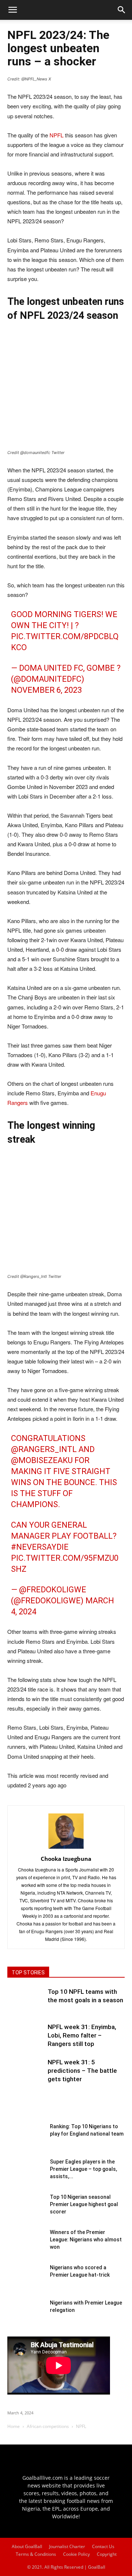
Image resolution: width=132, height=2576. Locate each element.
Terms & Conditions (36, 2554)
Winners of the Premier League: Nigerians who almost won (86, 2240)
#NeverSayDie (40, 1547)
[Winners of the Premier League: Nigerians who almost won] (26, 2247)
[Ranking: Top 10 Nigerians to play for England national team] (26, 2141)
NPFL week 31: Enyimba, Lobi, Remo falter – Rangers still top (82, 2035)
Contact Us (103, 2546)
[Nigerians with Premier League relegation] (26, 2317)
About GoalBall (27, 2546)
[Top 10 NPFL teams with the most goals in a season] (26, 2006)
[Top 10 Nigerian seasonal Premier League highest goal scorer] (26, 2212)
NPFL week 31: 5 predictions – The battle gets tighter (82, 2071)
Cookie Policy (76, 2554)
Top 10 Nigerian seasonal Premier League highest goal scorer (84, 2204)
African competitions (48, 2426)
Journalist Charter (67, 2546)
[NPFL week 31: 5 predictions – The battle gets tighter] (26, 2076)
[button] (122, 10)
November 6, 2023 (46, 690)
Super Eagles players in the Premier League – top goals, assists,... (83, 2169)
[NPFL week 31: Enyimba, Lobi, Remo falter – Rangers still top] (26, 2041)
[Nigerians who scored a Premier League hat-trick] (26, 2282)
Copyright (107, 2554)
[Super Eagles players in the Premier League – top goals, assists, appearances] (26, 2176)
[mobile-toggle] (12, 10)
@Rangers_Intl (44, 1449)
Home (14, 2426)
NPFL (56, 135)
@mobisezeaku (42, 1460)
